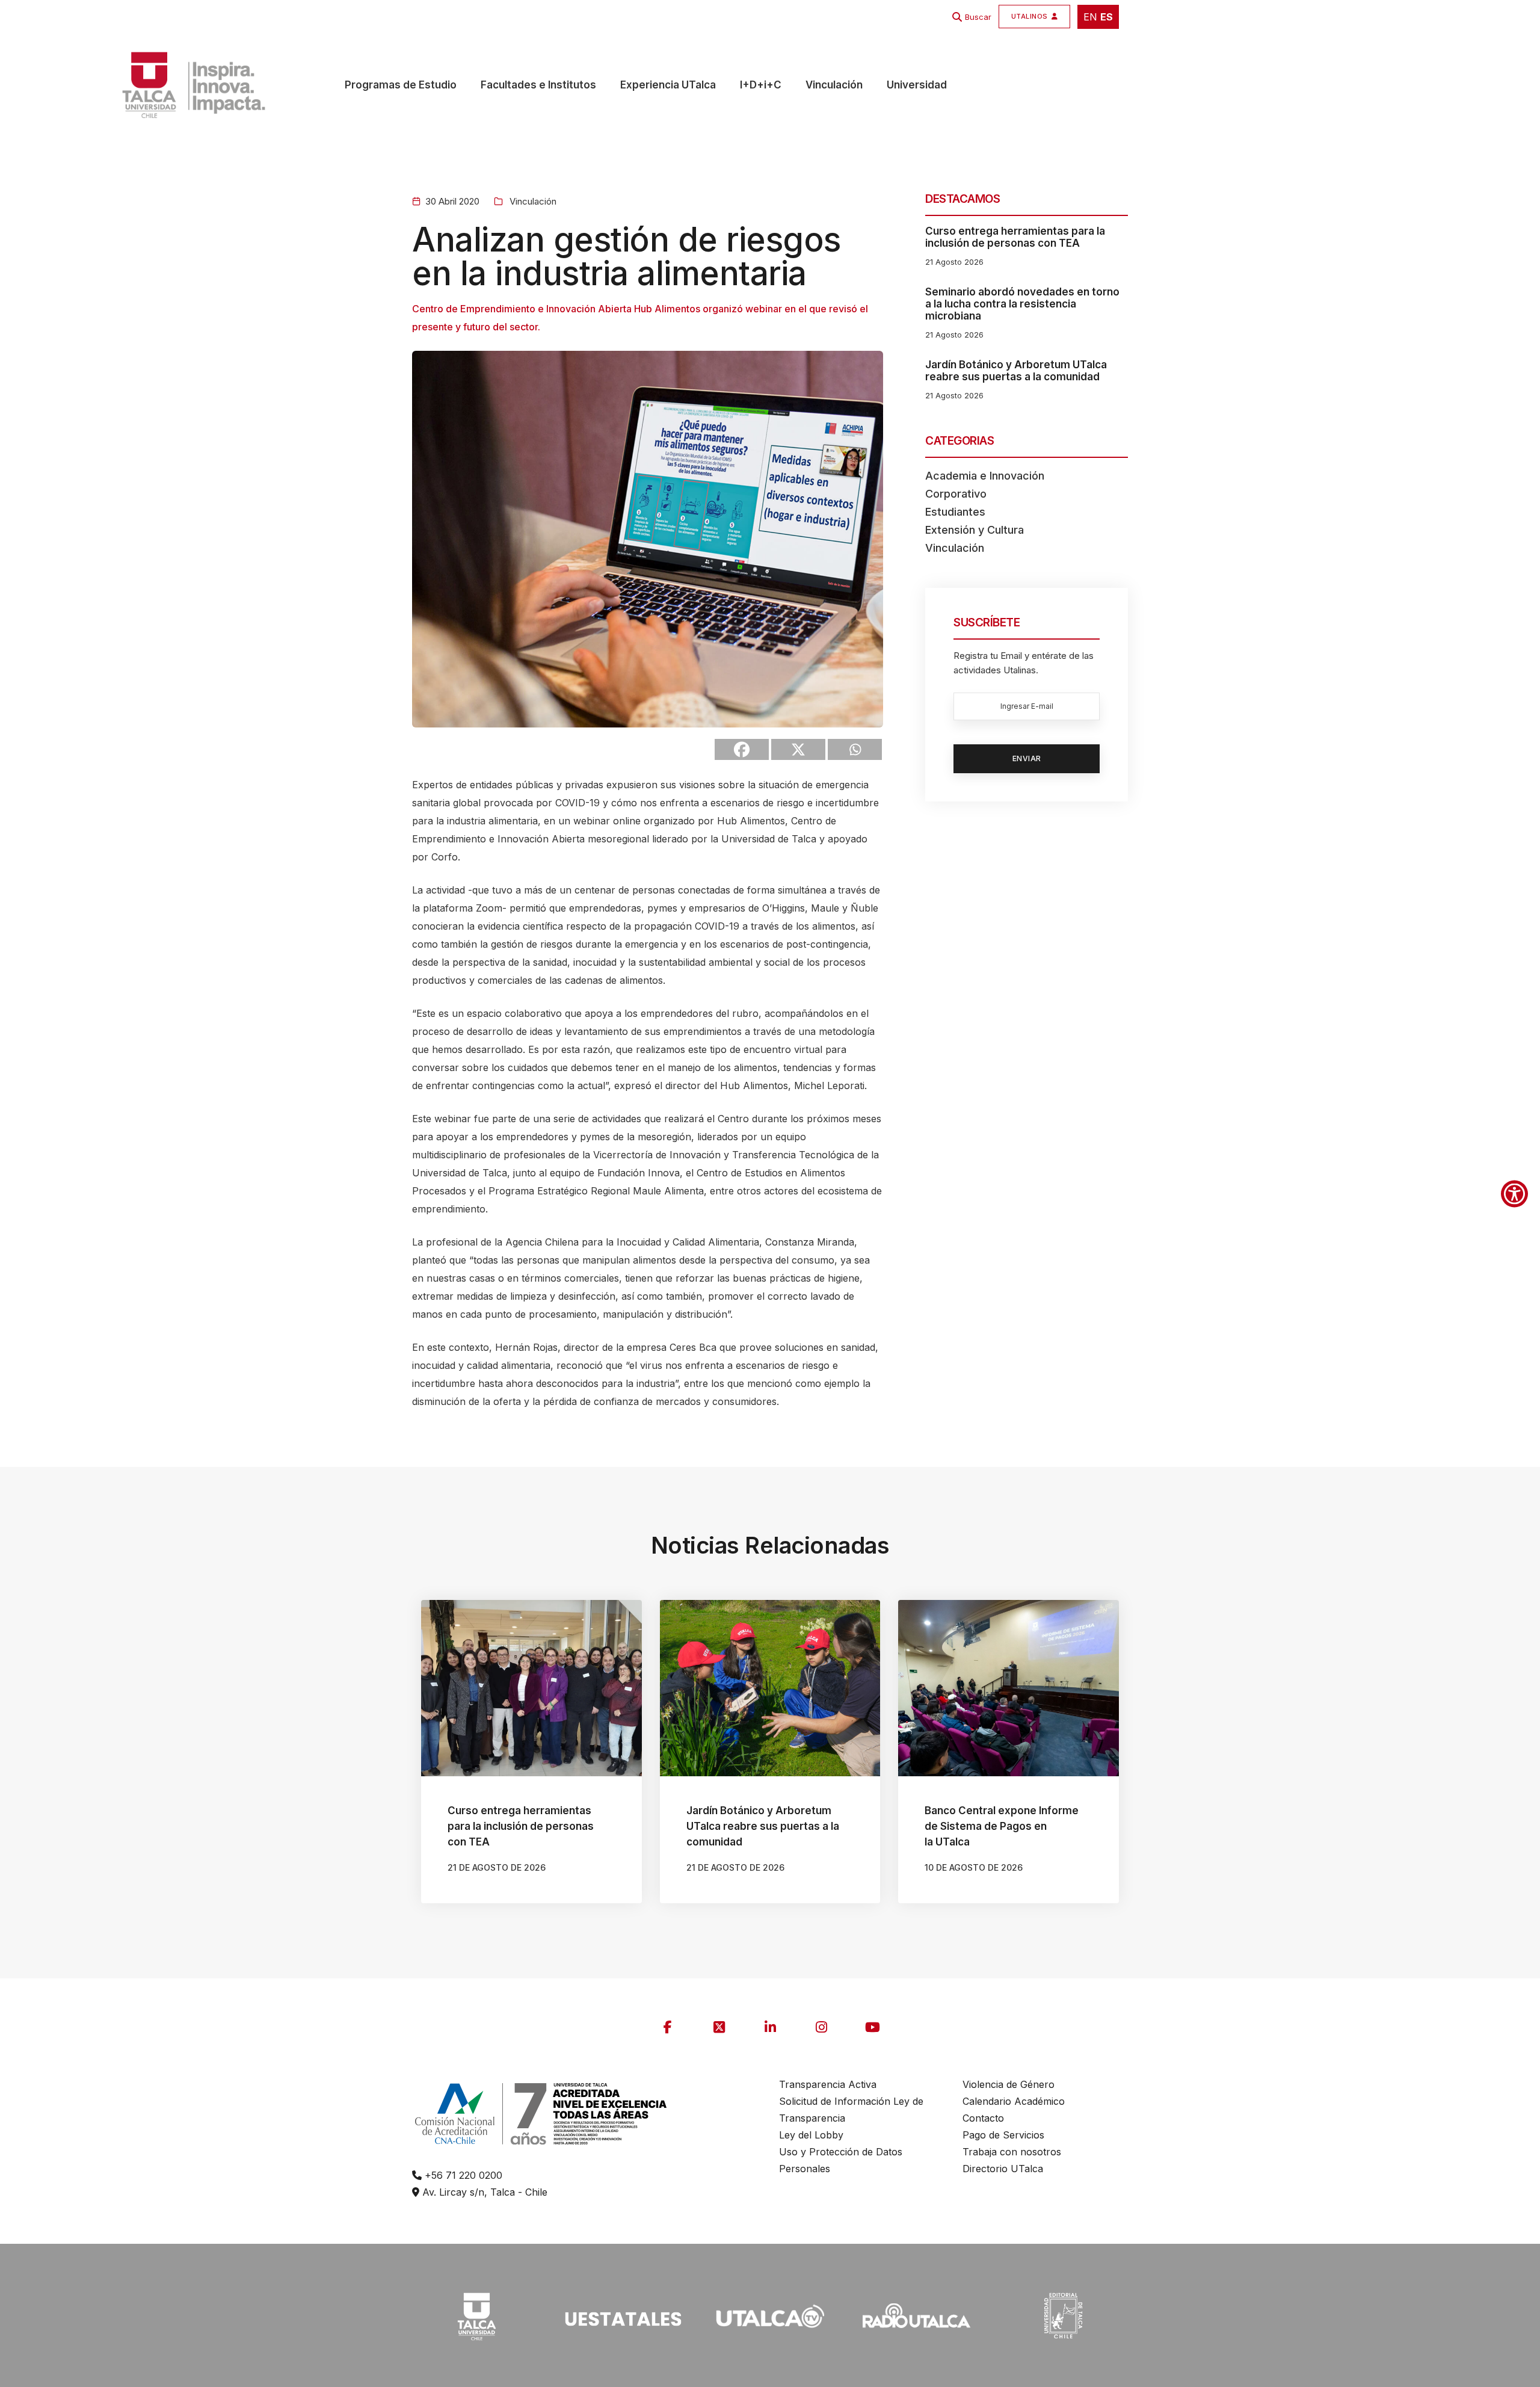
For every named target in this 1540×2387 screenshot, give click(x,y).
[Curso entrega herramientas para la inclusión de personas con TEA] (531, 1688)
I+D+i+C (761, 85)
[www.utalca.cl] (151, 85)
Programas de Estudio (401, 85)
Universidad (917, 85)
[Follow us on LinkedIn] (770, 2027)
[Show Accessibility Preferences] (1514, 1193)
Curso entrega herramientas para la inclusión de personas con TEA (1015, 237)
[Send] (855, 749)
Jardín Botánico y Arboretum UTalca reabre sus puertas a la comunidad (1016, 371)
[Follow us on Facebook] (668, 2027)
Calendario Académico (1014, 2101)
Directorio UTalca (1003, 2169)
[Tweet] (798, 749)
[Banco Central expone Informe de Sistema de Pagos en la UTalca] (1009, 1688)
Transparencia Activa (828, 2084)
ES (1107, 17)
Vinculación (834, 85)
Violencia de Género (1009, 2084)
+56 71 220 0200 (462, 2175)
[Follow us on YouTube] (872, 2027)
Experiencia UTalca (668, 85)
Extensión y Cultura (975, 530)
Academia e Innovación (985, 476)
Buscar (978, 17)
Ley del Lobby (811, 2135)
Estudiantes (955, 512)
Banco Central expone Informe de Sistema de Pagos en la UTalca (1002, 1826)
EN (1090, 17)
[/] (476, 2315)
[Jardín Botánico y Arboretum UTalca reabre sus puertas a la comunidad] (770, 1688)
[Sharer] (742, 749)
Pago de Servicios (1003, 2135)
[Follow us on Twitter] (719, 2027)
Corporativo (956, 494)
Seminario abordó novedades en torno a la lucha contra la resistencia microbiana (1022, 304)
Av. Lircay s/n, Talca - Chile (483, 2192)
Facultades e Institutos (538, 85)
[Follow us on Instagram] (821, 2027)
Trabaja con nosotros (1012, 2152)
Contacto (983, 2118)
